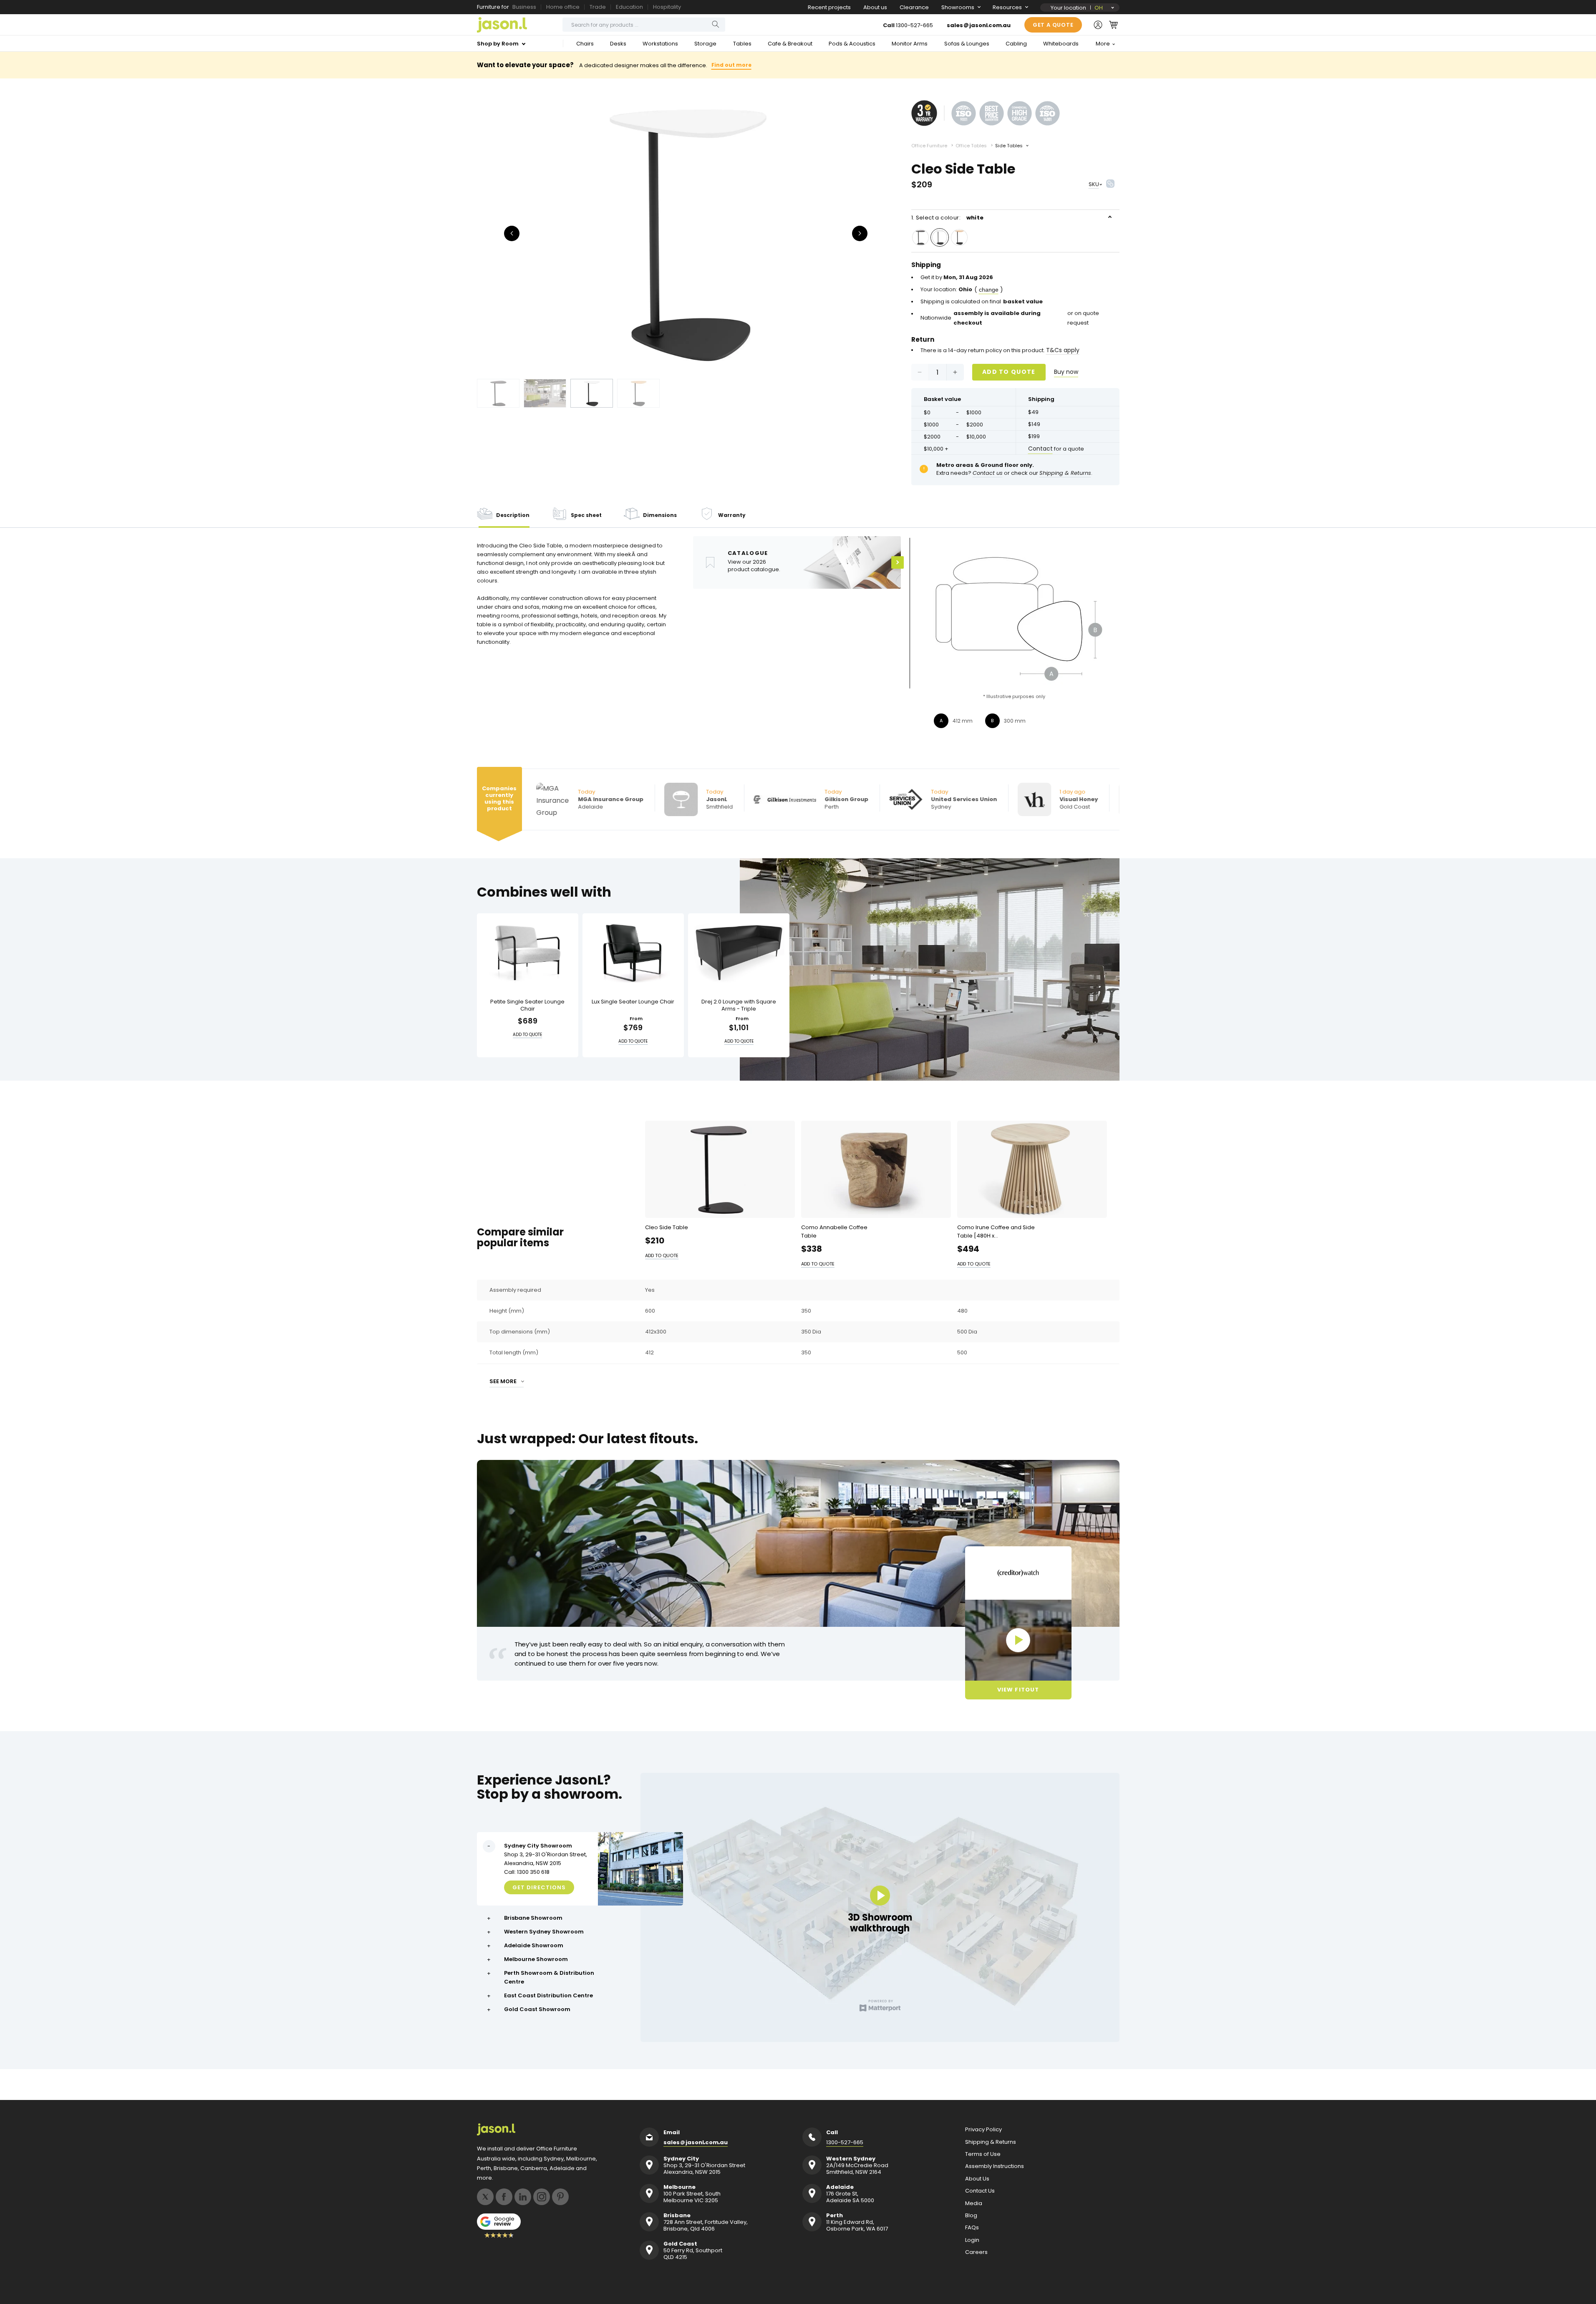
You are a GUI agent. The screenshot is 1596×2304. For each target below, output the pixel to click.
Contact (1040, 449)
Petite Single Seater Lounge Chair (527, 1005)
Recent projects (829, 7)
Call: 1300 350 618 (527, 1872)
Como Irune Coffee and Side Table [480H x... (996, 1231)
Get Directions (539, 1887)
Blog (971, 2216)
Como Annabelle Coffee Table (834, 1231)
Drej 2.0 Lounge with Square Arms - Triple (739, 1005)
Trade (598, 7)
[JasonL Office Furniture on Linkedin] (523, 2197)
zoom (686, 233)
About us (875, 7)
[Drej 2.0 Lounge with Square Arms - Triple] (739, 953)
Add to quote (1009, 372)
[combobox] (644, 25)
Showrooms (958, 7)
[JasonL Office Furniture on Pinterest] (560, 2197)
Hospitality (667, 7)
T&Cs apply (1063, 350)
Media (974, 2203)
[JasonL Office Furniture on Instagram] (542, 2197)
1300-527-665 (914, 25)
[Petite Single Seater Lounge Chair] (528, 953)
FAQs (972, 2228)
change (989, 290)
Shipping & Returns (991, 2142)
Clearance (914, 7)
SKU (1094, 184)
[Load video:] (1018, 1640)
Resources (1007, 7)
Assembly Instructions (995, 2166)
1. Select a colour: (948, 218)
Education (629, 7)
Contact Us (980, 2191)
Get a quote (1053, 25)
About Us (977, 2179)
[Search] (716, 24)
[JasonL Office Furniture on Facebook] (504, 2197)
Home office (563, 7)
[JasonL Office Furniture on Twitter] (485, 2197)
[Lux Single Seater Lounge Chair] (633, 953)
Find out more (731, 65)
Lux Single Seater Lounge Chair (633, 1002)
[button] (1113, 25)
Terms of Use (983, 2154)
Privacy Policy (983, 2130)
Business (524, 7)
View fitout (1018, 1690)
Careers (976, 2252)
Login (972, 2240)
